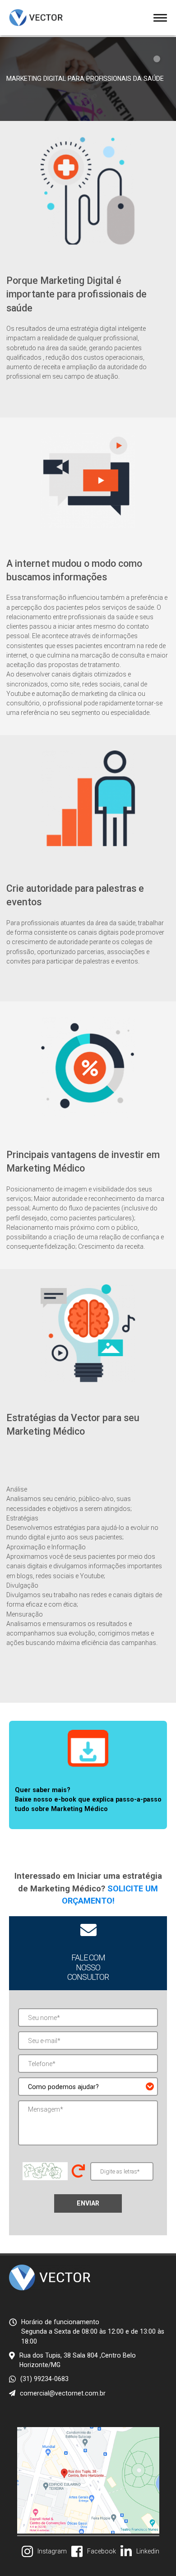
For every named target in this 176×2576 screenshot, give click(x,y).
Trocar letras (78, 2171)
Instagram (52, 2551)
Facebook (102, 2551)
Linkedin (148, 2551)
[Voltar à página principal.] (36, 18)
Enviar (88, 2203)
